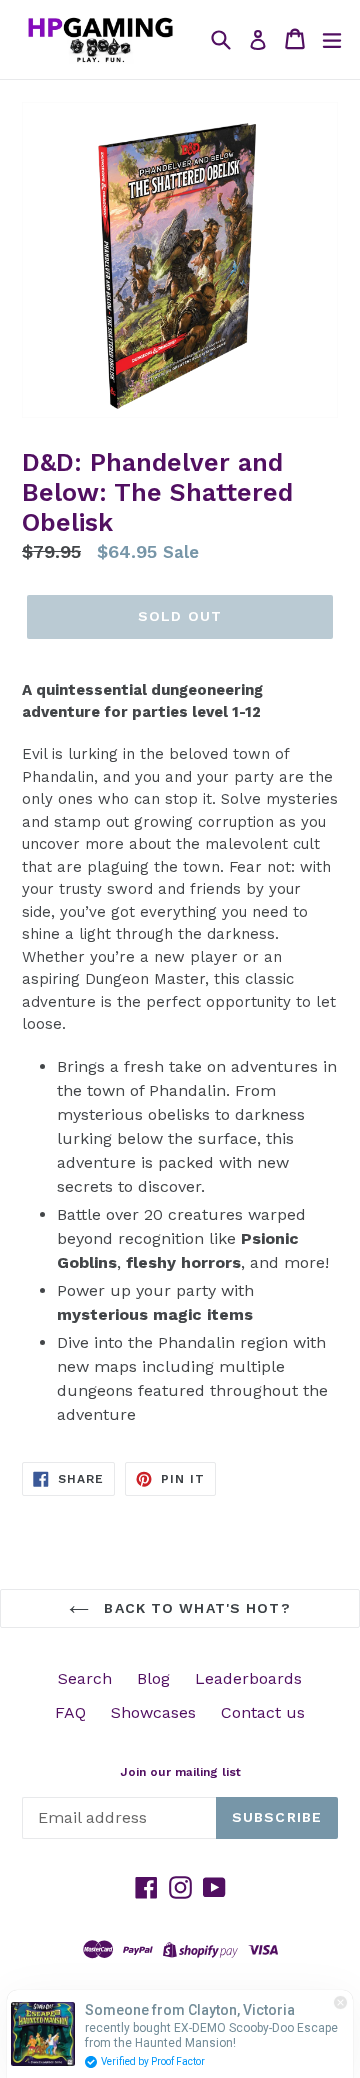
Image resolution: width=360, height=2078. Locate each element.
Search (85, 1678)
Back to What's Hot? (194, 1608)
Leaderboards (248, 1678)
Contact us (263, 1712)
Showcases (153, 1712)
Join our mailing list (180, 1772)
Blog (153, 1678)
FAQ (70, 1712)
